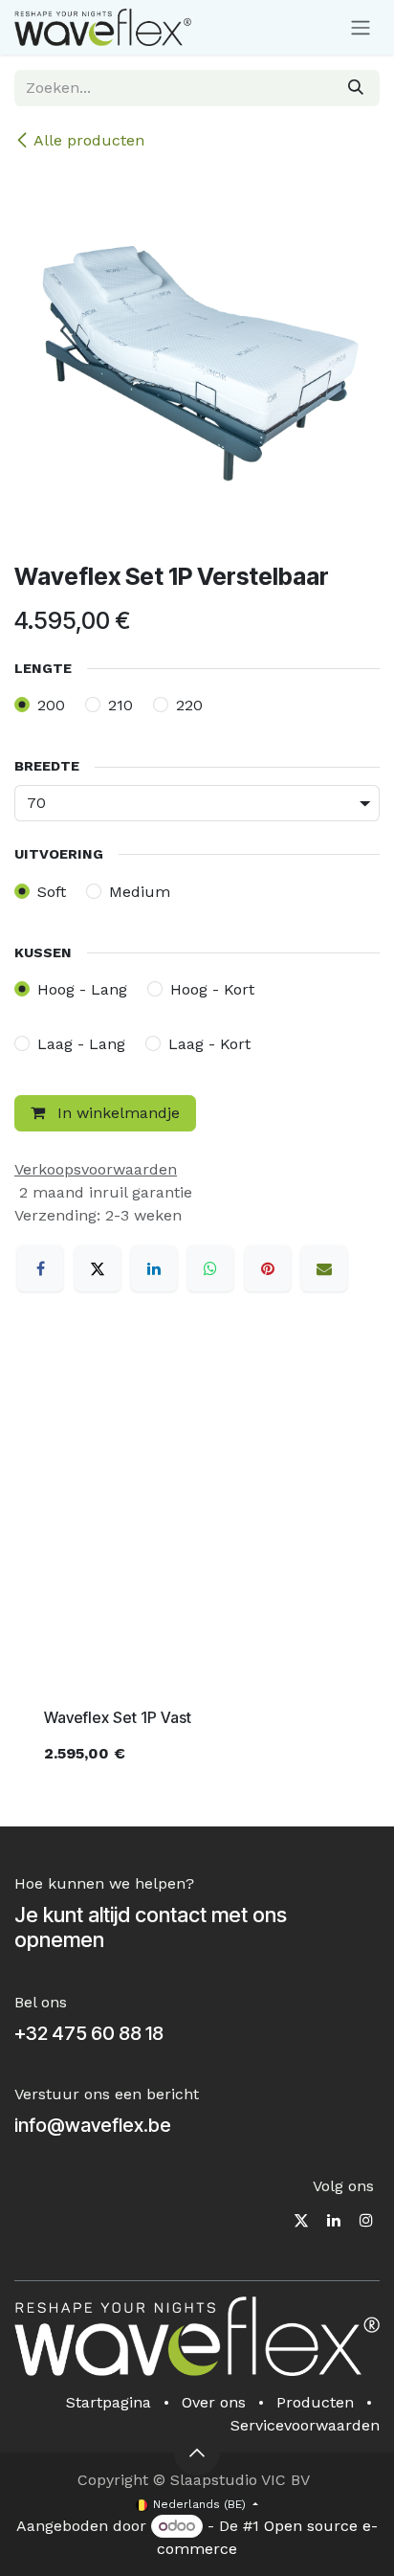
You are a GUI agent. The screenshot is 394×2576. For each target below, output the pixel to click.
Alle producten (89, 140)
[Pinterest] (268, 1268)
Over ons (214, 2402)
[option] (197, 1568)
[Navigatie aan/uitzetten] (361, 27)
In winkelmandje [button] (116, 1113)
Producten (315, 2402)
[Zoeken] (356, 88)
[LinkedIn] (154, 1268)
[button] (197, 2453)
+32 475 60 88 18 (89, 2033)
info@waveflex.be (93, 2125)
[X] (98, 1268)
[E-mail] (324, 1268)
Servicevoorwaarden (305, 2425)
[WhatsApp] (210, 1268)
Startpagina (109, 2402)
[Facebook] (40, 1268)
